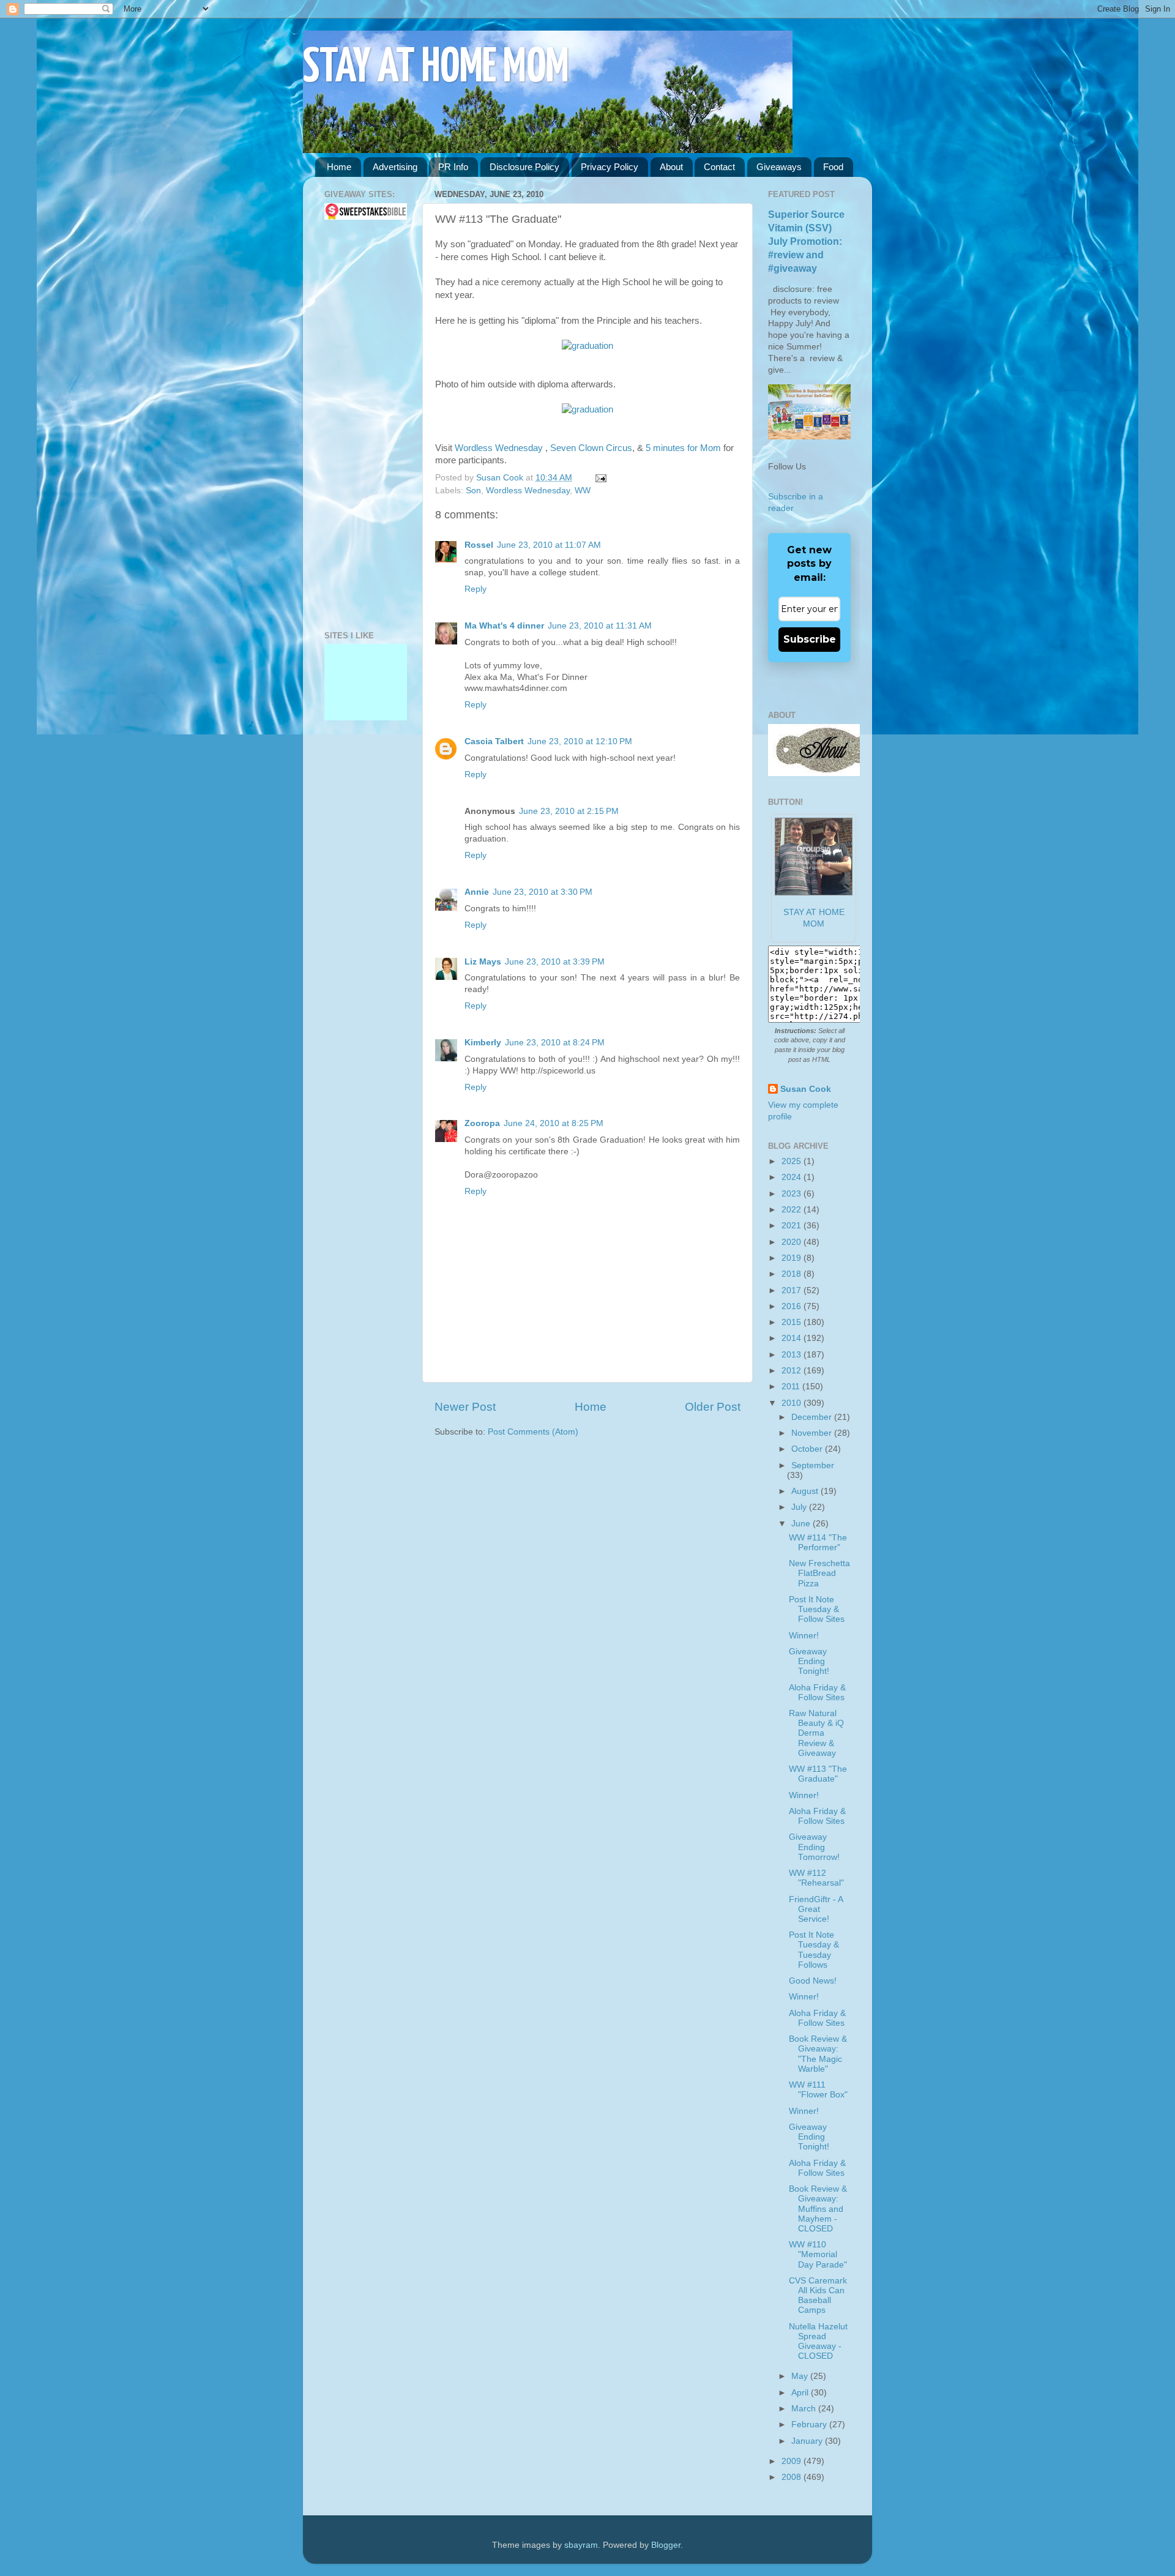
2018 (793, 1274)
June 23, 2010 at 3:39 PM (555, 962)
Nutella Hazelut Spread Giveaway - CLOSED (818, 2342)
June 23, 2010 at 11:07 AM (549, 545)
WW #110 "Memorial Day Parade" (818, 2254)
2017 (793, 1290)
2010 (793, 1403)
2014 (793, 1338)
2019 (793, 1258)
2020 (793, 1242)
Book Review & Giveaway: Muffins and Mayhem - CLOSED (818, 2209)
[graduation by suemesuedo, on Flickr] (587, 346)
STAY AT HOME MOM (436, 68)
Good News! (813, 1981)
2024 (793, 1177)
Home (339, 167)
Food (833, 167)
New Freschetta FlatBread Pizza (819, 1573)
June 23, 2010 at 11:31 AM (600, 626)
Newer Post (465, 1407)
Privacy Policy (610, 167)
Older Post (713, 1407)
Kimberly (483, 1043)
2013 (793, 1355)
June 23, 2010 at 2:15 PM (569, 811)
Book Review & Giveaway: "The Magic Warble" (818, 2054)
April (801, 2393)
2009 (793, 2461)
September (813, 1465)
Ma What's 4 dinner (504, 626)
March (805, 2409)
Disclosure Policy (524, 167)
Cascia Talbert (494, 741)
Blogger (666, 2545)
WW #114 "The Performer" (818, 1543)
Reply (476, 589)
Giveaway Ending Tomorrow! (814, 1847)
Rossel (479, 545)
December (813, 1417)
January (808, 2441)
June (802, 1524)
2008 (793, 2477)
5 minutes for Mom (684, 448)
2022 (793, 1210)
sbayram (581, 2545)
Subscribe (810, 639)
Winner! (804, 1636)
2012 (793, 1371)
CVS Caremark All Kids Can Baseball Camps (818, 2296)
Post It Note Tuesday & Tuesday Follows (814, 1950)
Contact (719, 167)
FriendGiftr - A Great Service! (816, 1909)
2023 (793, 1194)
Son (473, 491)
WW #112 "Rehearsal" (816, 1878)
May (801, 2376)
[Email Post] (599, 478)
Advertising (395, 167)
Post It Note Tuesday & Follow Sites (817, 1609)
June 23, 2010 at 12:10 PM (580, 741)
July (800, 1507)
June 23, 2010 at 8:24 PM (555, 1043)
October (808, 1449)
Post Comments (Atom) (533, 1432)
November (813, 1433)
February (810, 2425)
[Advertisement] (361, 425)
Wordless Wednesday (500, 448)
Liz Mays (483, 962)
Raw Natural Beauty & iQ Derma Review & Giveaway (816, 1733)
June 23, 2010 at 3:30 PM (543, 892)
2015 (793, 1322)
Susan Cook (501, 478)
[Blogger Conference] (366, 693)
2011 (792, 1387)
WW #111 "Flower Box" (818, 2090)
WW (583, 491)
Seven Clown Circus (591, 448)
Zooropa (482, 1123)
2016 (793, 1306)
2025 (793, 1161)
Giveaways (779, 167)
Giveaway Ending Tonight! (809, 1661)
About (671, 167)
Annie (477, 892)
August (806, 1491)
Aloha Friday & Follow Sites (817, 1693)
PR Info (453, 167)
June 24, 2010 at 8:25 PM (554, 1123)
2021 (793, 1226)
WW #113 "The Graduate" (818, 1774)
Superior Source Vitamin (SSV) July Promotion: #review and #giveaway (806, 241)
